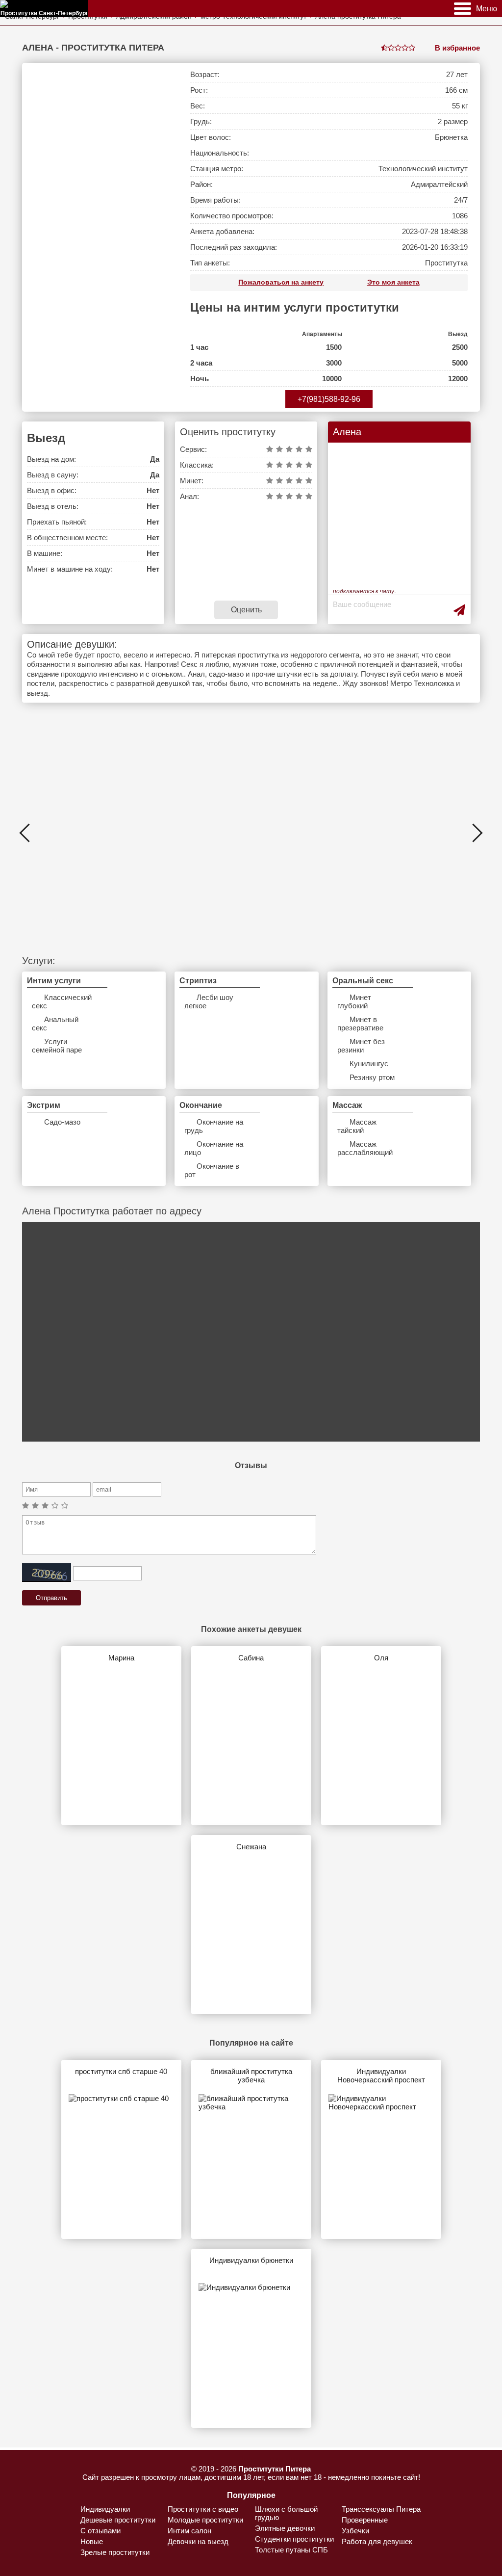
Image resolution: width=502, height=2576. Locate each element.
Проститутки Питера (275, 2469)
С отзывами (100, 2531)
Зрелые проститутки (115, 2552)
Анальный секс (55, 1024)
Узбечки (355, 2531)
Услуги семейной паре (57, 1046)
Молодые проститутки (205, 2520)
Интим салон (189, 2531)
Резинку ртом (372, 1077)
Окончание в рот (212, 1170)
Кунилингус (369, 1064)
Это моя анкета (393, 282)
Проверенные (365, 2520)
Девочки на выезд (198, 2541)
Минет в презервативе (360, 1024)
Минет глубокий (354, 1001)
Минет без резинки (361, 1046)
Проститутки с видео (203, 2509)
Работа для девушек (377, 2541)
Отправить (51, 1598)
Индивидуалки (105, 2509)
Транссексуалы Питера (381, 2509)
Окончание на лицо (214, 1148)
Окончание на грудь (214, 1126)
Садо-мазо (62, 1122)
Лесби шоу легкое (209, 1001)
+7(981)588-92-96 (329, 399)
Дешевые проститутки (118, 2520)
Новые (92, 2541)
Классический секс (62, 1001)
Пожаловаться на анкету (281, 282)
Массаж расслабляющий (365, 1148)
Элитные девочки (285, 2528)
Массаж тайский (357, 1126)
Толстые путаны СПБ (291, 2550)
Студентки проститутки (294, 2539)
